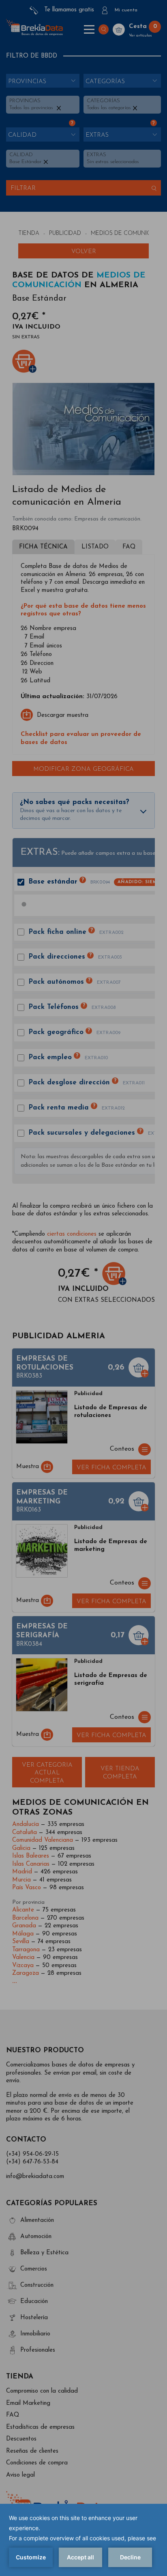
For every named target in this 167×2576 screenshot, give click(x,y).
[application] (83, 2540)
